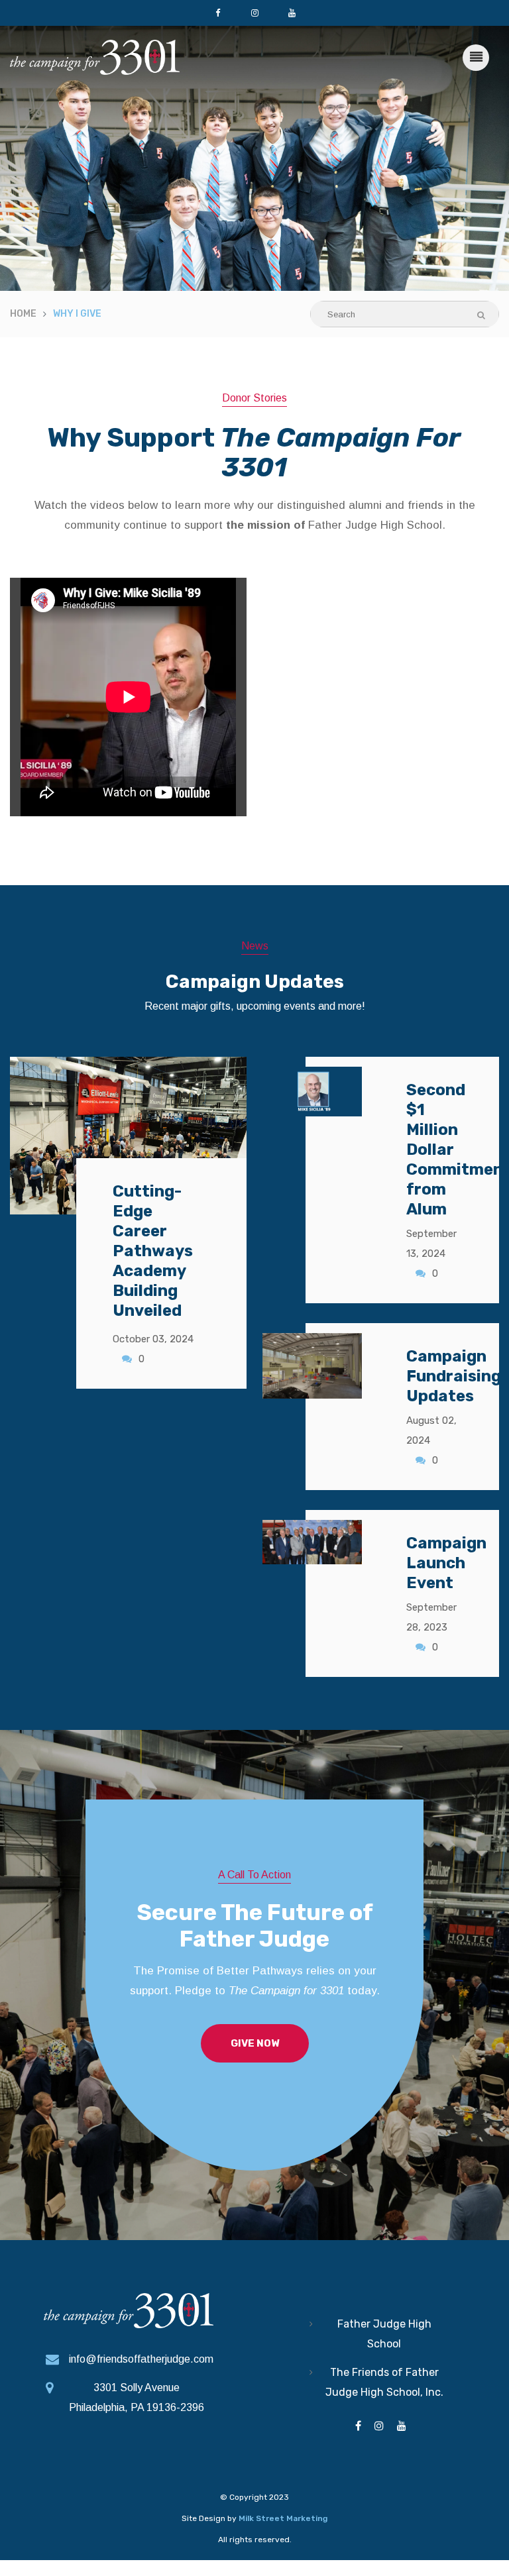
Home (23, 314)
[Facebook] (217, 13)
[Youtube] (292, 13)
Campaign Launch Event (446, 1563)
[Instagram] (254, 13)
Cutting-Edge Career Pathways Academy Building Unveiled (153, 1251)
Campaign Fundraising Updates (454, 1376)
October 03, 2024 (153, 1339)
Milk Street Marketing (283, 2518)
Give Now (255, 2043)
